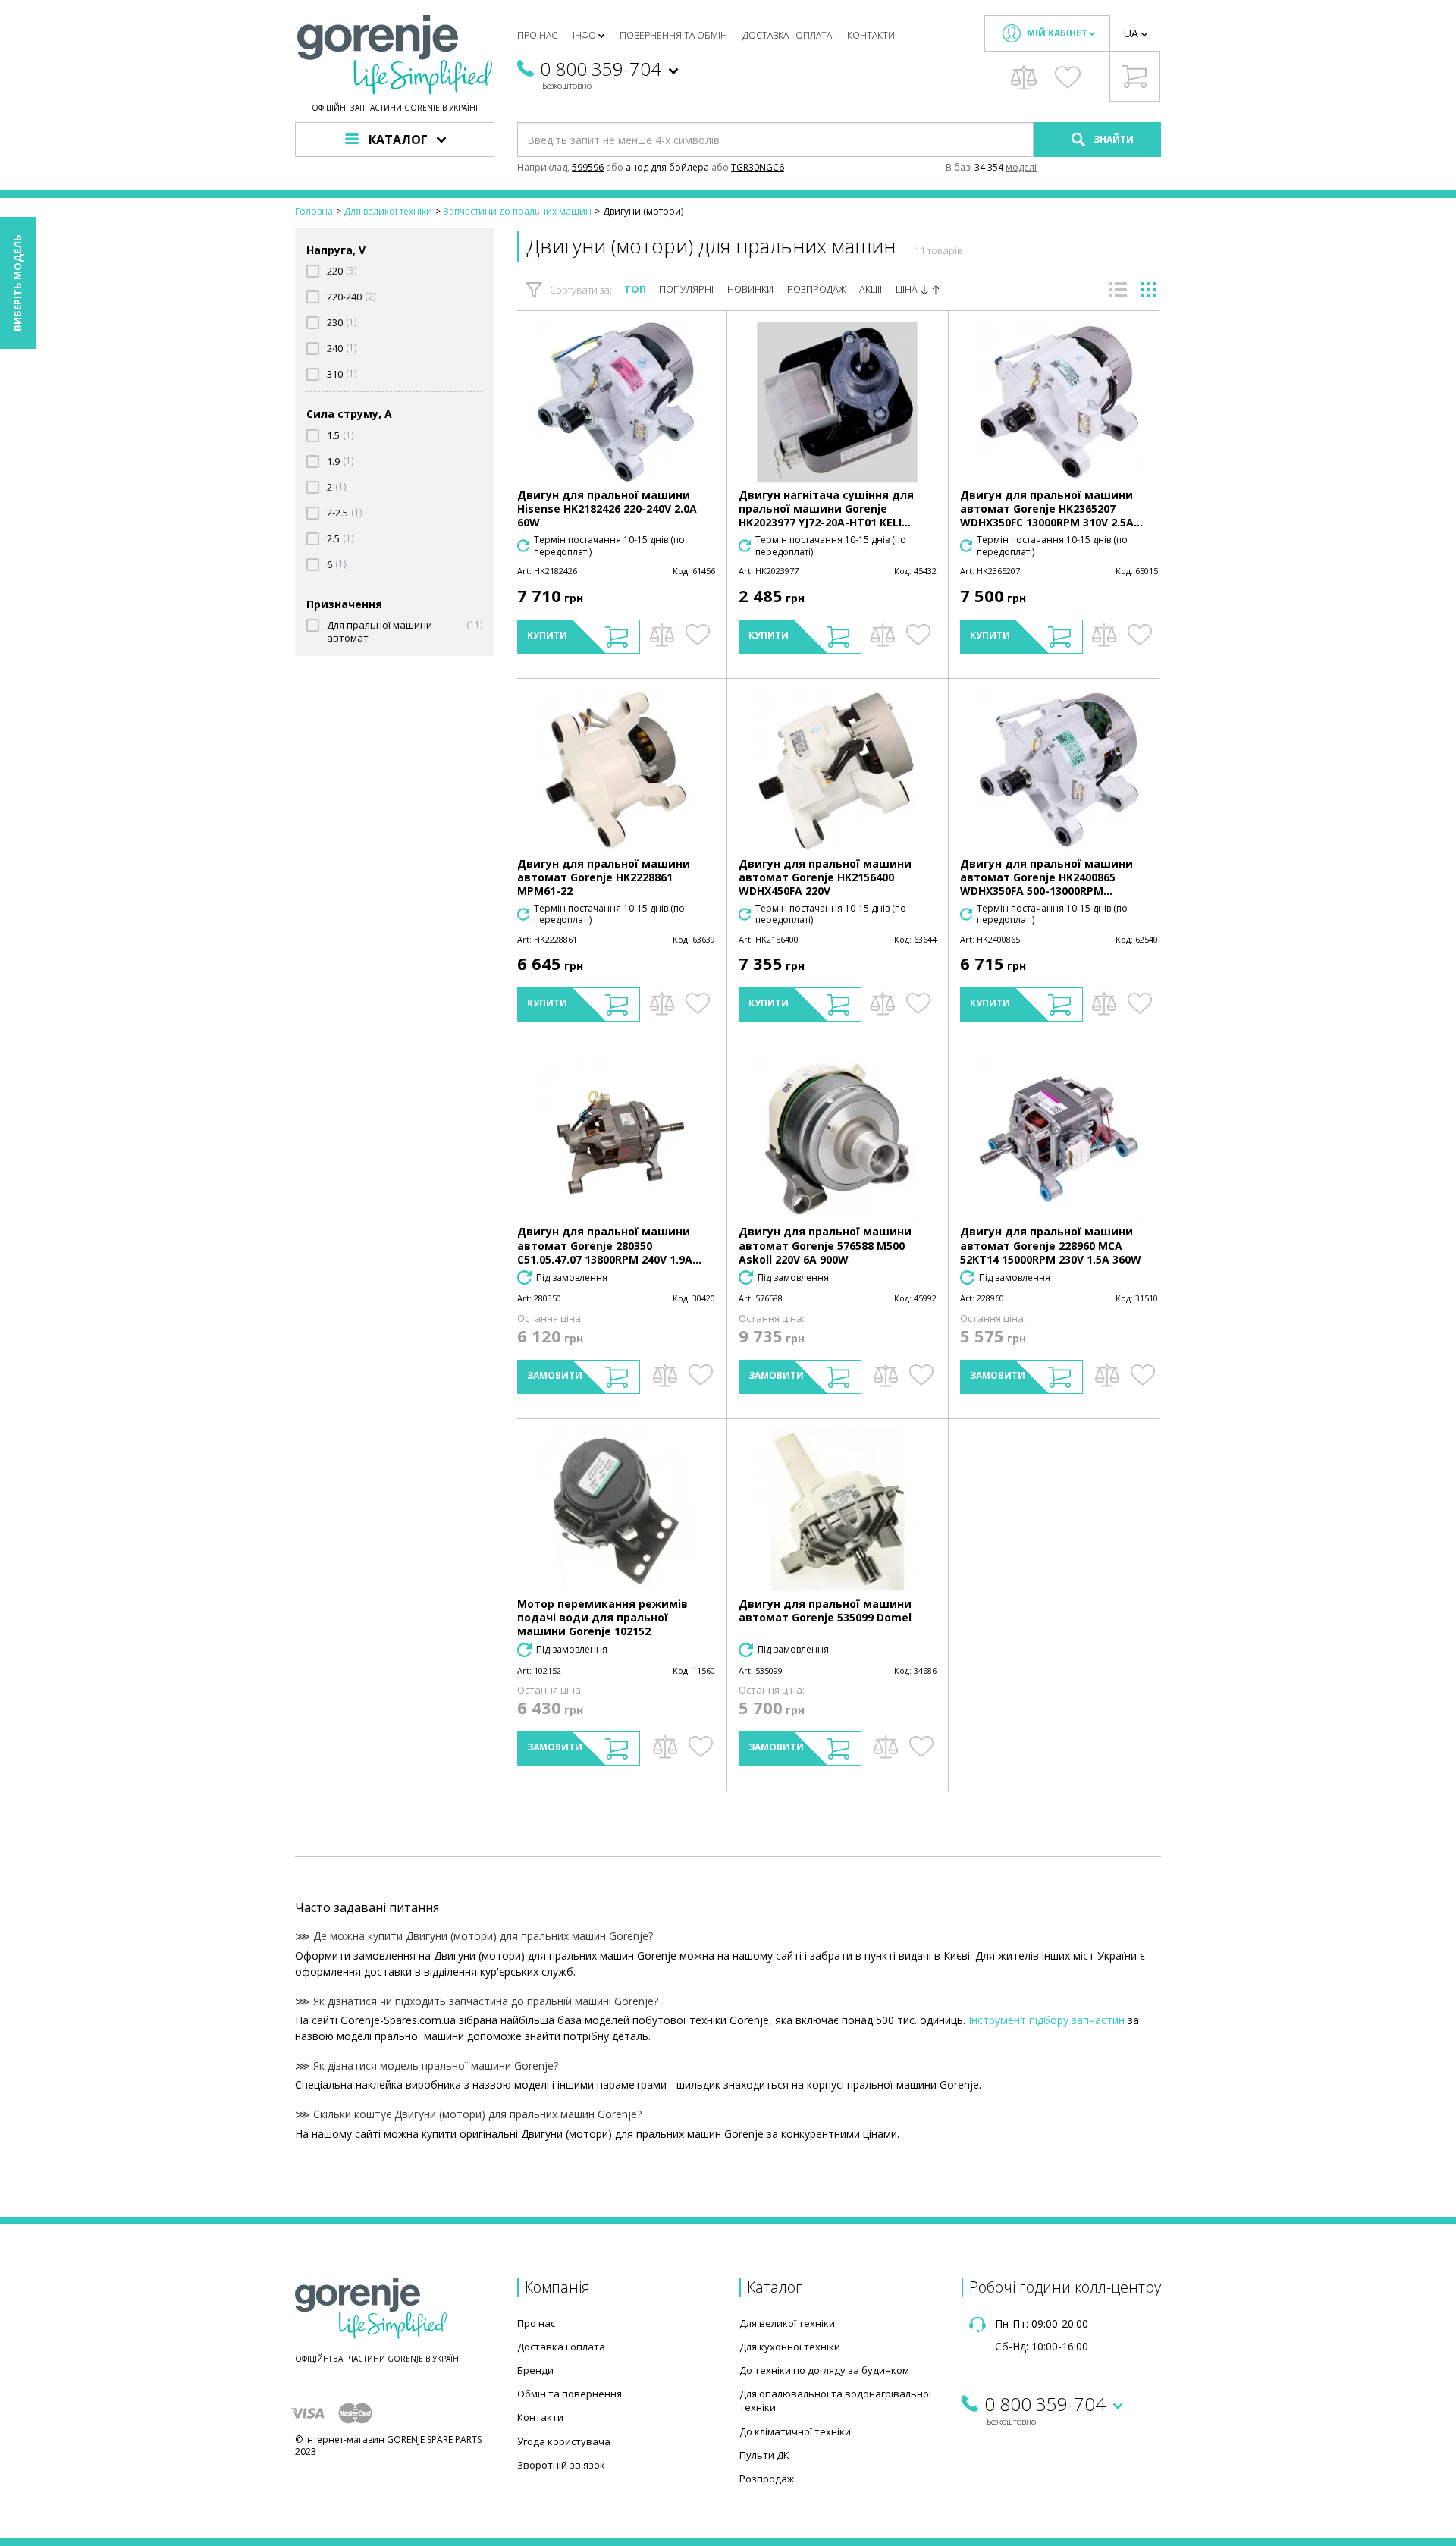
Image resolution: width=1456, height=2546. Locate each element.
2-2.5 (337, 513)
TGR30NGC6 (758, 167)
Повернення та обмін (673, 35)
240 (335, 348)
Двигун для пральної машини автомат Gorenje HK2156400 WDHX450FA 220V (825, 877)
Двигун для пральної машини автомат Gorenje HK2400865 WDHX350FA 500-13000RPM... (1046, 877)
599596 (588, 167)
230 (335, 323)
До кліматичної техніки (795, 2431)
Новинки (750, 289)
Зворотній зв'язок (561, 2465)
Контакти (871, 35)
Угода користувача (564, 2441)
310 (335, 374)
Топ (635, 289)
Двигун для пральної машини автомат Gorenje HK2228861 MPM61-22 (604, 877)
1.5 (333, 436)
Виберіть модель (17, 283)
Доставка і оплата (787, 35)
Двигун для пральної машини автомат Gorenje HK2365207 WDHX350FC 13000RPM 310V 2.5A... (1051, 509)
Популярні (686, 289)
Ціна (908, 289)
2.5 (333, 539)
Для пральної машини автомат (380, 632)
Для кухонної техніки (790, 2347)
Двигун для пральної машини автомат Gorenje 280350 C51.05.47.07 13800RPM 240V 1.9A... (609, 1245)
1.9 (333, 461)
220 (335, 271)
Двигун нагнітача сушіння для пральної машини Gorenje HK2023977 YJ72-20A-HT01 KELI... (826, 509)
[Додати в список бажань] (697, 635)
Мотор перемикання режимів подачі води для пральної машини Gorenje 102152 (602, 1617)
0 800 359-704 (601, 69)
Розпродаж (817, 289)
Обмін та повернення (570, 2394)
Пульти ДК (764, 2455)
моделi (1021, 167)
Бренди (535, 2370)
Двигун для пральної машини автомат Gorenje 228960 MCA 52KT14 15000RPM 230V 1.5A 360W (1051, 1245)
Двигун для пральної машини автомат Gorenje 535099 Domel (825, 1610)
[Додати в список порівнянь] (662, 635)
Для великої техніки (787, 2323)
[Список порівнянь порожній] (1024, 77)
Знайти (1112, 139)
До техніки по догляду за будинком (824, 2370)
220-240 (344, 297)
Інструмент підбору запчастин (1046, 2020)
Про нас (537, 35)
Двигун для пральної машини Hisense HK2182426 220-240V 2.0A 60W (607, 509)
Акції (871, 289)
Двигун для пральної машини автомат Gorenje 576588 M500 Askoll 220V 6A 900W (825, 1245)
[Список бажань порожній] (1068, 77)
